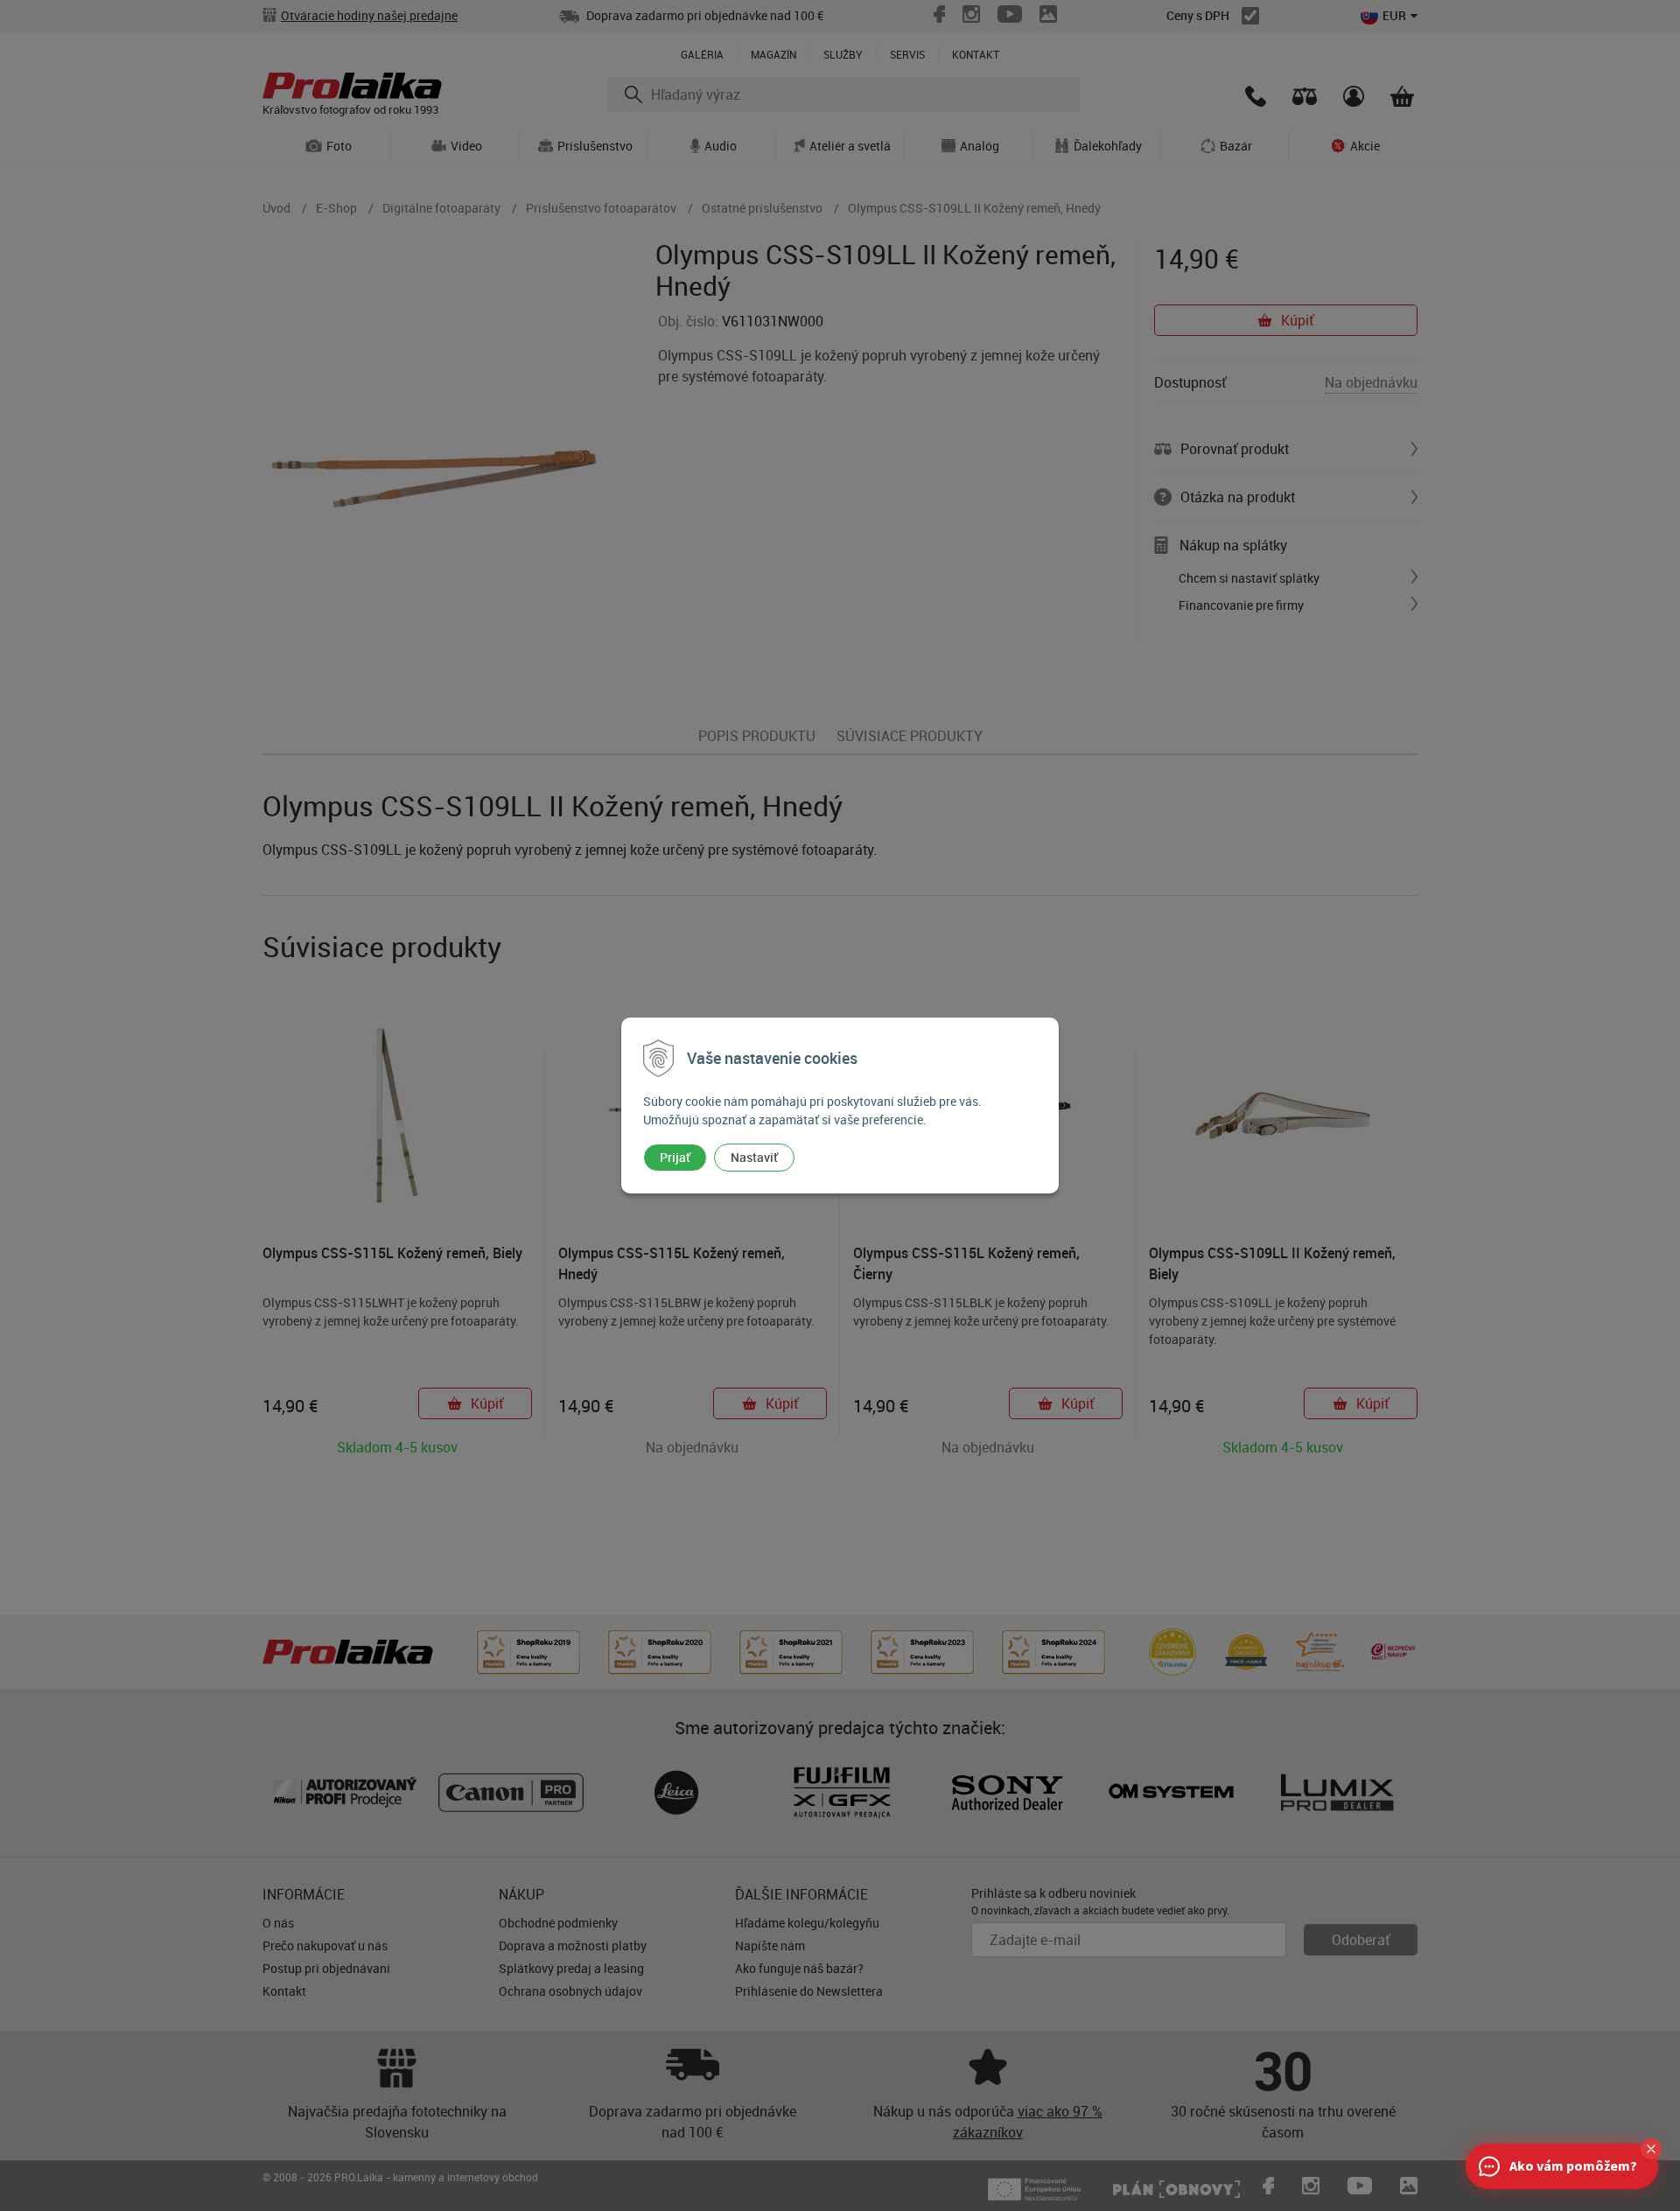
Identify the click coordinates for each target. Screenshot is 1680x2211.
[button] (1651, 2149)
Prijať (675, 1157)
